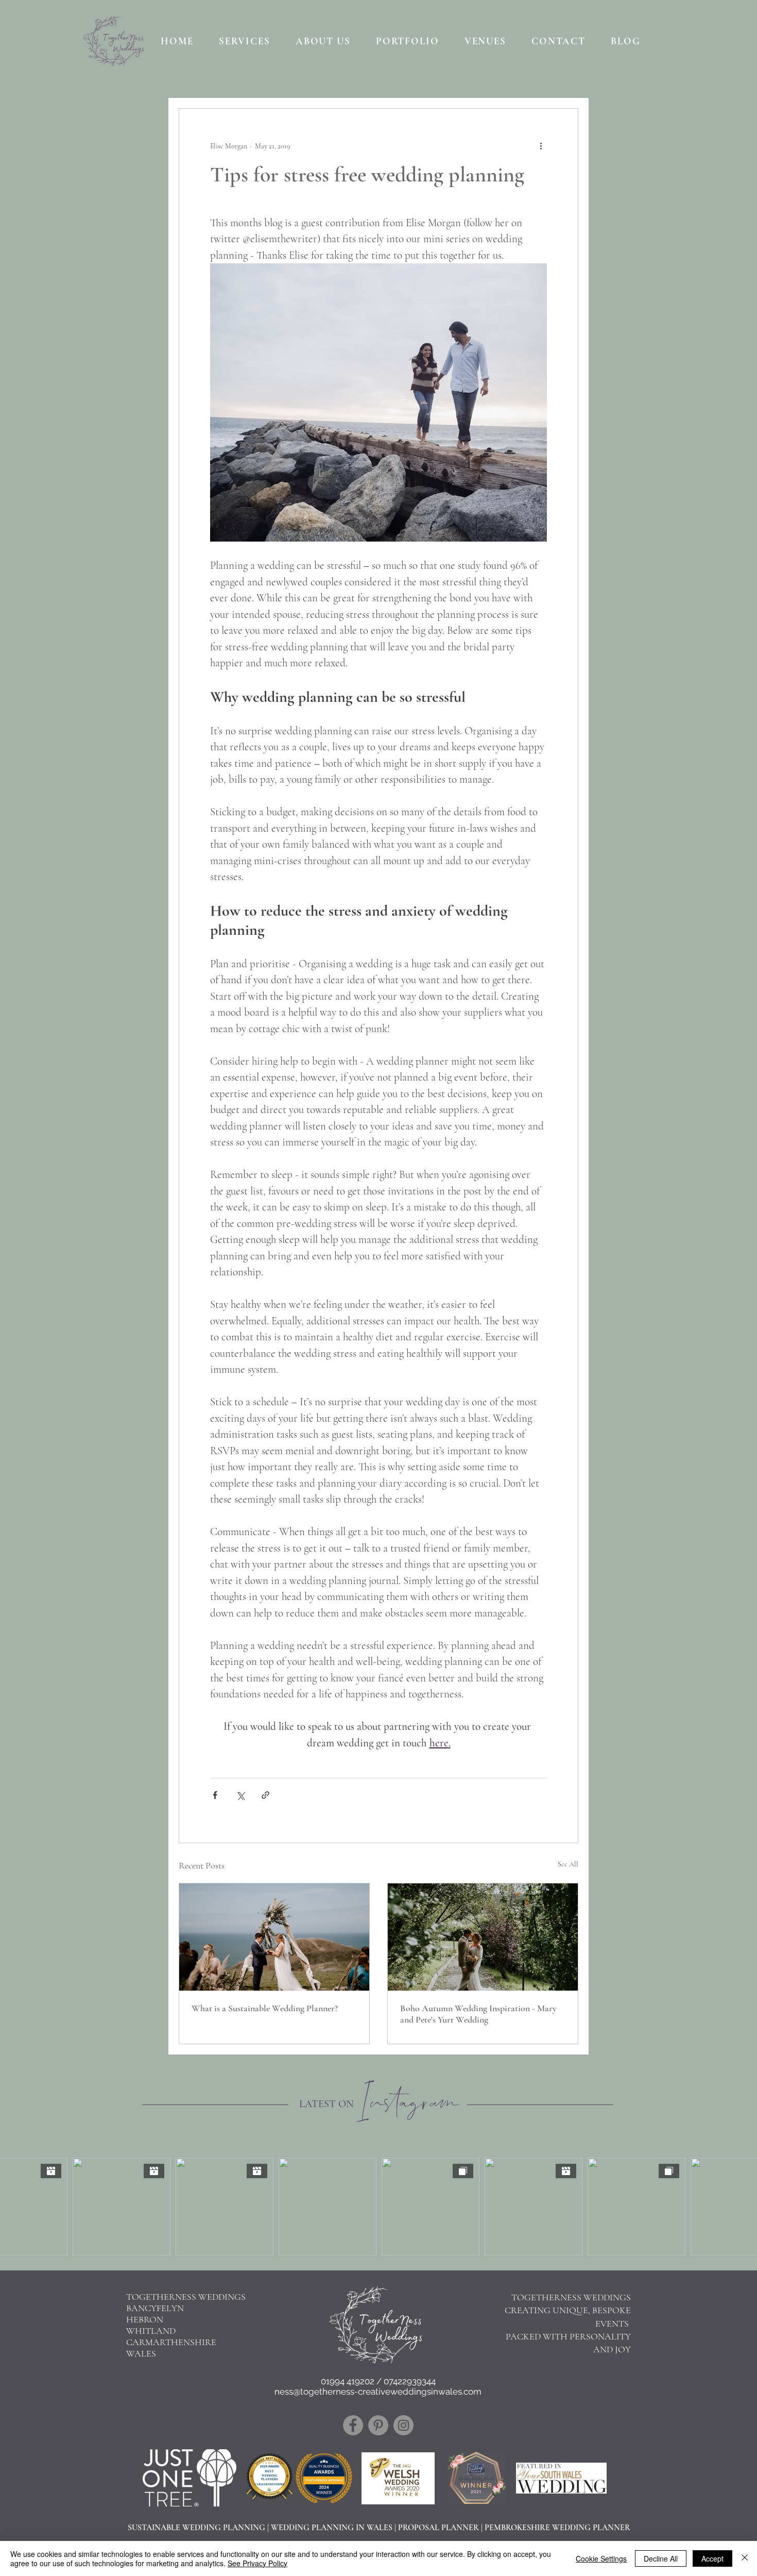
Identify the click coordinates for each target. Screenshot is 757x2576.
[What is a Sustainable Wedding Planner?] (274, 1937)
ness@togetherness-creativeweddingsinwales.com (378, 2392)
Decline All (661, 2558)
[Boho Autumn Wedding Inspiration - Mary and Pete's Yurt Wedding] (483, 1937)
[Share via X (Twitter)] (240, 1795)
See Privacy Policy (257, 2563)
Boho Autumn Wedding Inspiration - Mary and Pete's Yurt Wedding (478, 2014)
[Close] (745, 2558)
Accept (712, 2558)
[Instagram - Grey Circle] (403, 2425)
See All (568, 1864)
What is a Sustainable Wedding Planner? (265, 2008)
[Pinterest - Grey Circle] (378, 2425)
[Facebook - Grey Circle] (353, 2425)
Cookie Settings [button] (601, 2558)
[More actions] (541, 146)
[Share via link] (265, 1795)
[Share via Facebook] (215, 1795)
